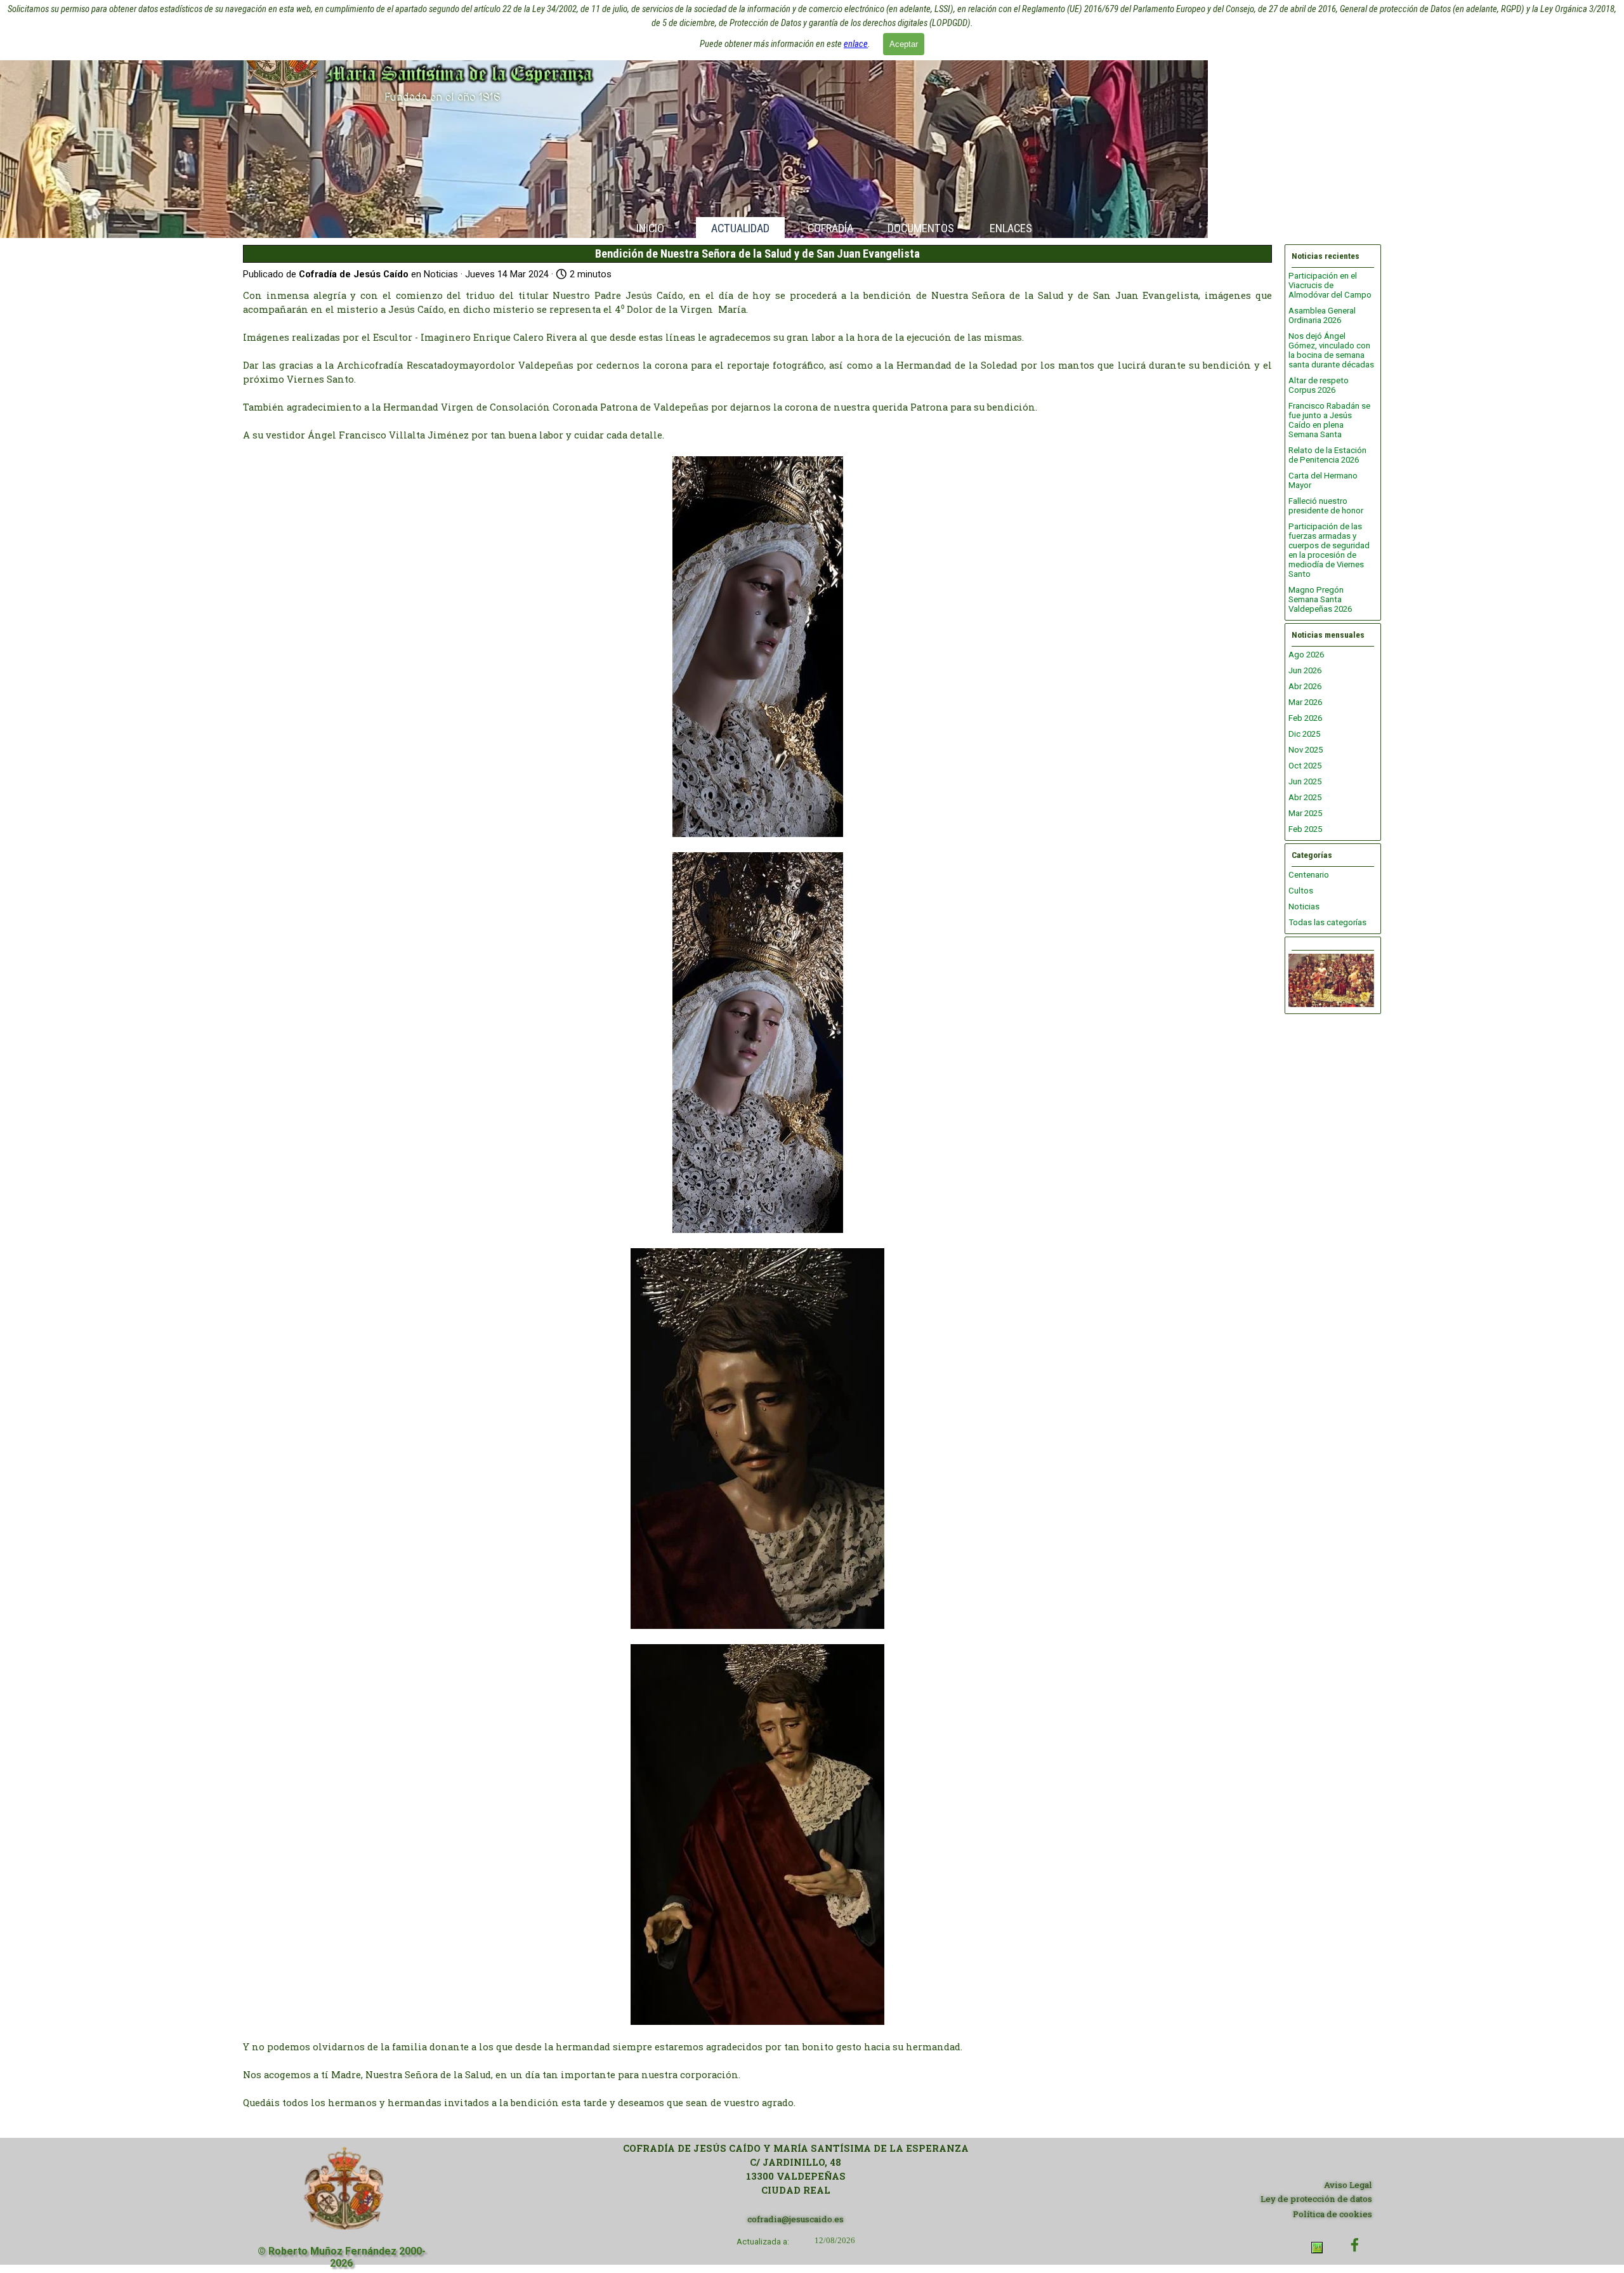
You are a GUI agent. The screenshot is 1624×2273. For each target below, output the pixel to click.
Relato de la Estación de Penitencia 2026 (1327, 455)
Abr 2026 (1305, 686)
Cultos (1301, 891)
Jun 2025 (1305, 781)
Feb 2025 (1305, 829)
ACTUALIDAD (740, 228)
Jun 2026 (1305, 670)
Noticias (1304, 906)
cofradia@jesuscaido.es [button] (796, 2219)
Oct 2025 (1305, 766)
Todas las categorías (1327, 922)
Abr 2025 (1305, 797)
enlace (856, 44)
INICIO (650, 228)
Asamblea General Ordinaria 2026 (1322, 315)
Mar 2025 (1305, 813)
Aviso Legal (1348, 2185)
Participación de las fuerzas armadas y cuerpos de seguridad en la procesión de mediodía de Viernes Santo (1329, 550)
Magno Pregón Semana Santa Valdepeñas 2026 (1320, 599)
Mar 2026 (1305, 702)
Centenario (1309, 875)
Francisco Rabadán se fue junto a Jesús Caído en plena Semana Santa (1329, 420)
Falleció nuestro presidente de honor (1326, 506)
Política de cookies (1333, 2214)
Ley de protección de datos (1316, 2199)
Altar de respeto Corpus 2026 (1319, 385)
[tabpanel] (796, 2170)
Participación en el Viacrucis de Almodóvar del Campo (1330, 285)
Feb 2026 (1305, 718)
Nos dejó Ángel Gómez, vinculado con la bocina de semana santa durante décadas (1331, 350)
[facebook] (1355, 2245)
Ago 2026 (1306, 655)
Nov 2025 (1306, 750)
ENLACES (1011, 228)
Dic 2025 (1304, 734)
